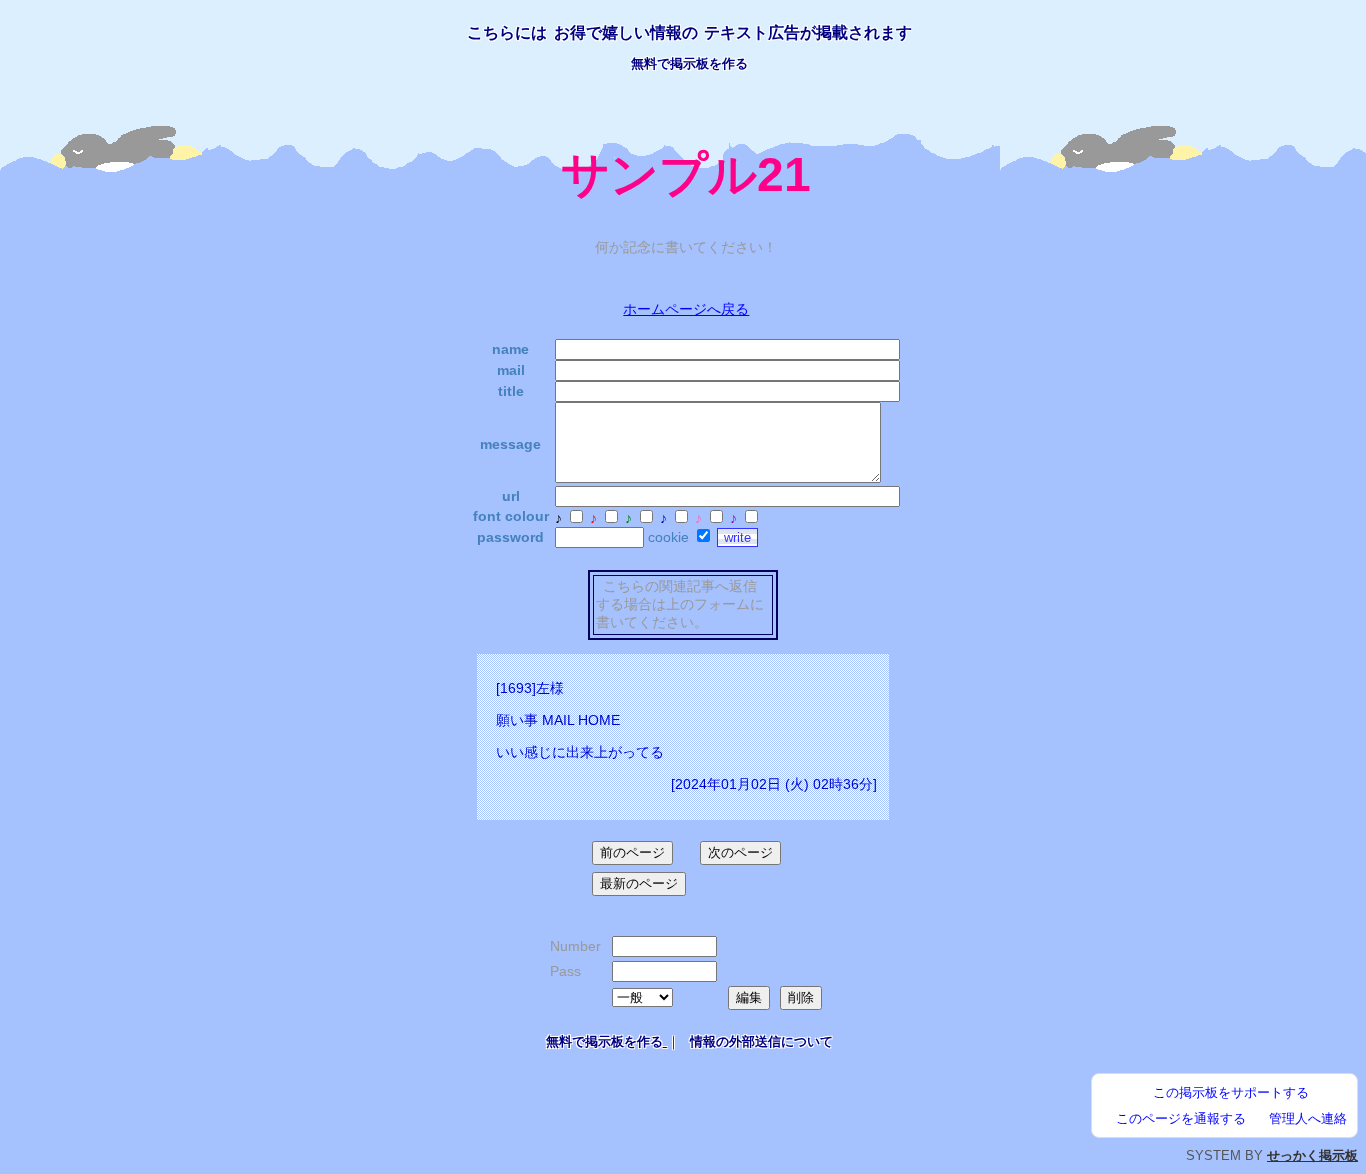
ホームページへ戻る (686, 309)
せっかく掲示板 (1312, 1155)
